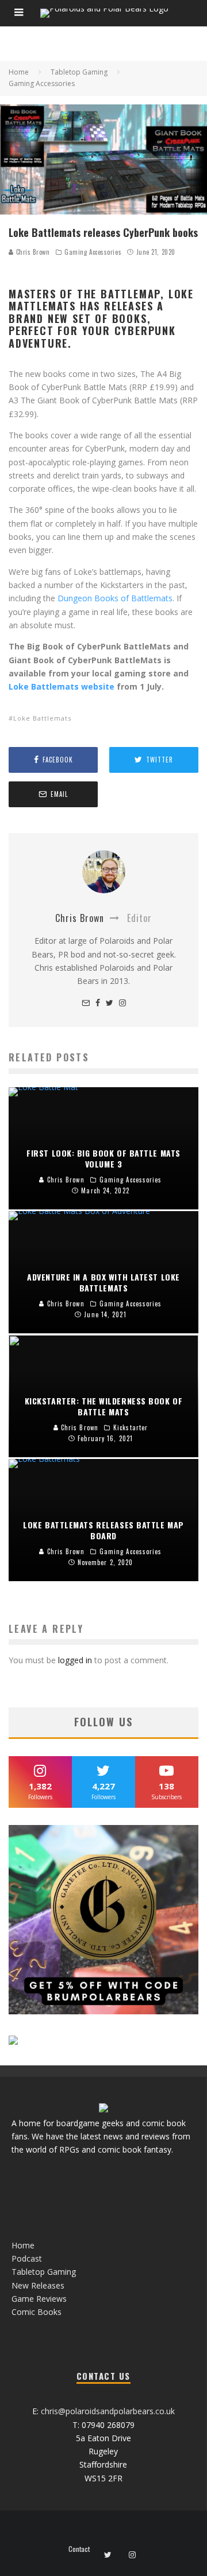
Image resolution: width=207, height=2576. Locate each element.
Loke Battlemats (42, 718)
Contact (79, 2549)
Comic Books (37, 2312)
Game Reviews (39, 2299)
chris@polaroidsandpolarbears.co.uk (108, 2411)
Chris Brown (32, 252)
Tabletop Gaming (44, 2272)
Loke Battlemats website (62, 686)
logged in (75, 1660)
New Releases (38, 2285)
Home (23, 2245)
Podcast (27, 2258)
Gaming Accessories (93, 252)
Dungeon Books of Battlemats (115, 598)
